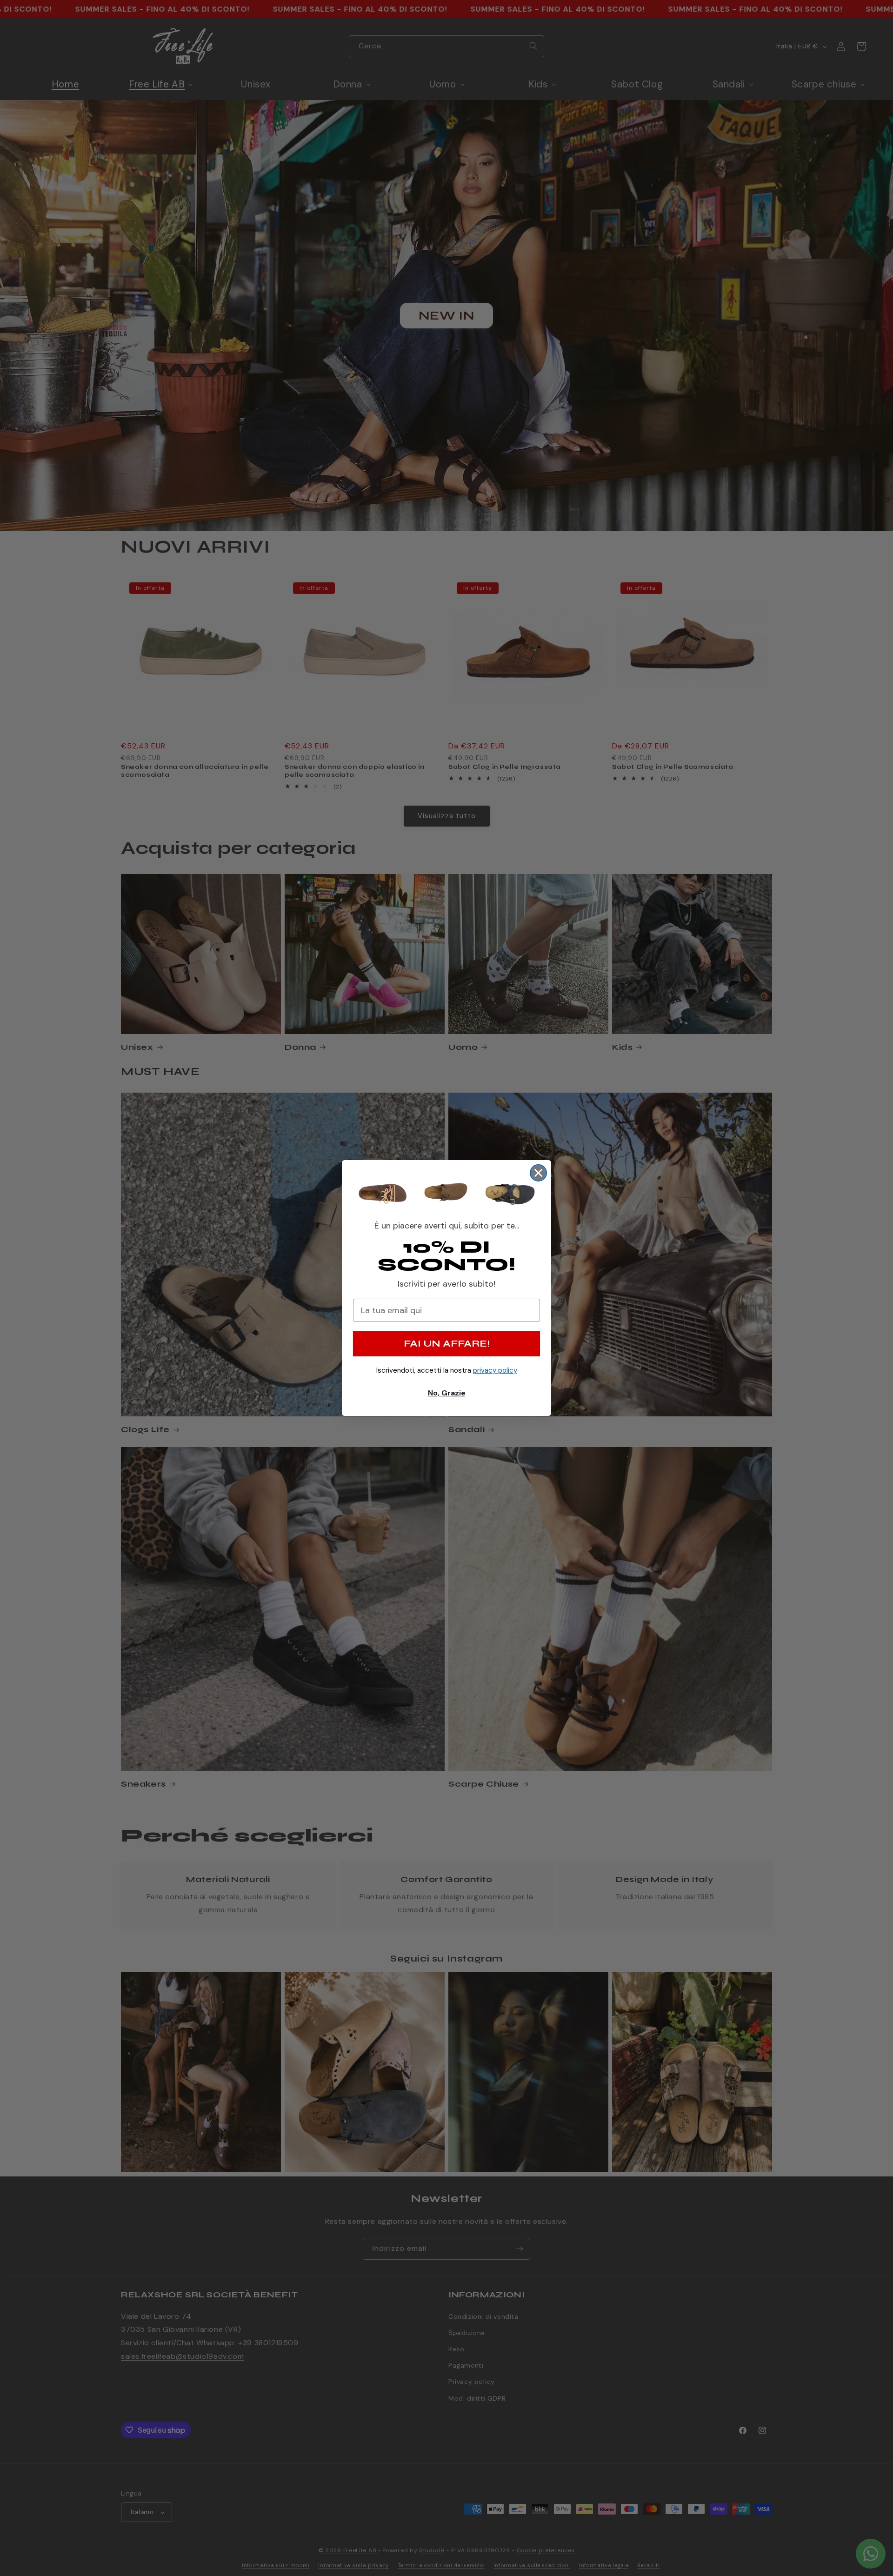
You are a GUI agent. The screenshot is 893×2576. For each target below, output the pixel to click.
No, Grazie (447, 1393)
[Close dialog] (538, 1173)
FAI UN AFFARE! (447, 1344)
